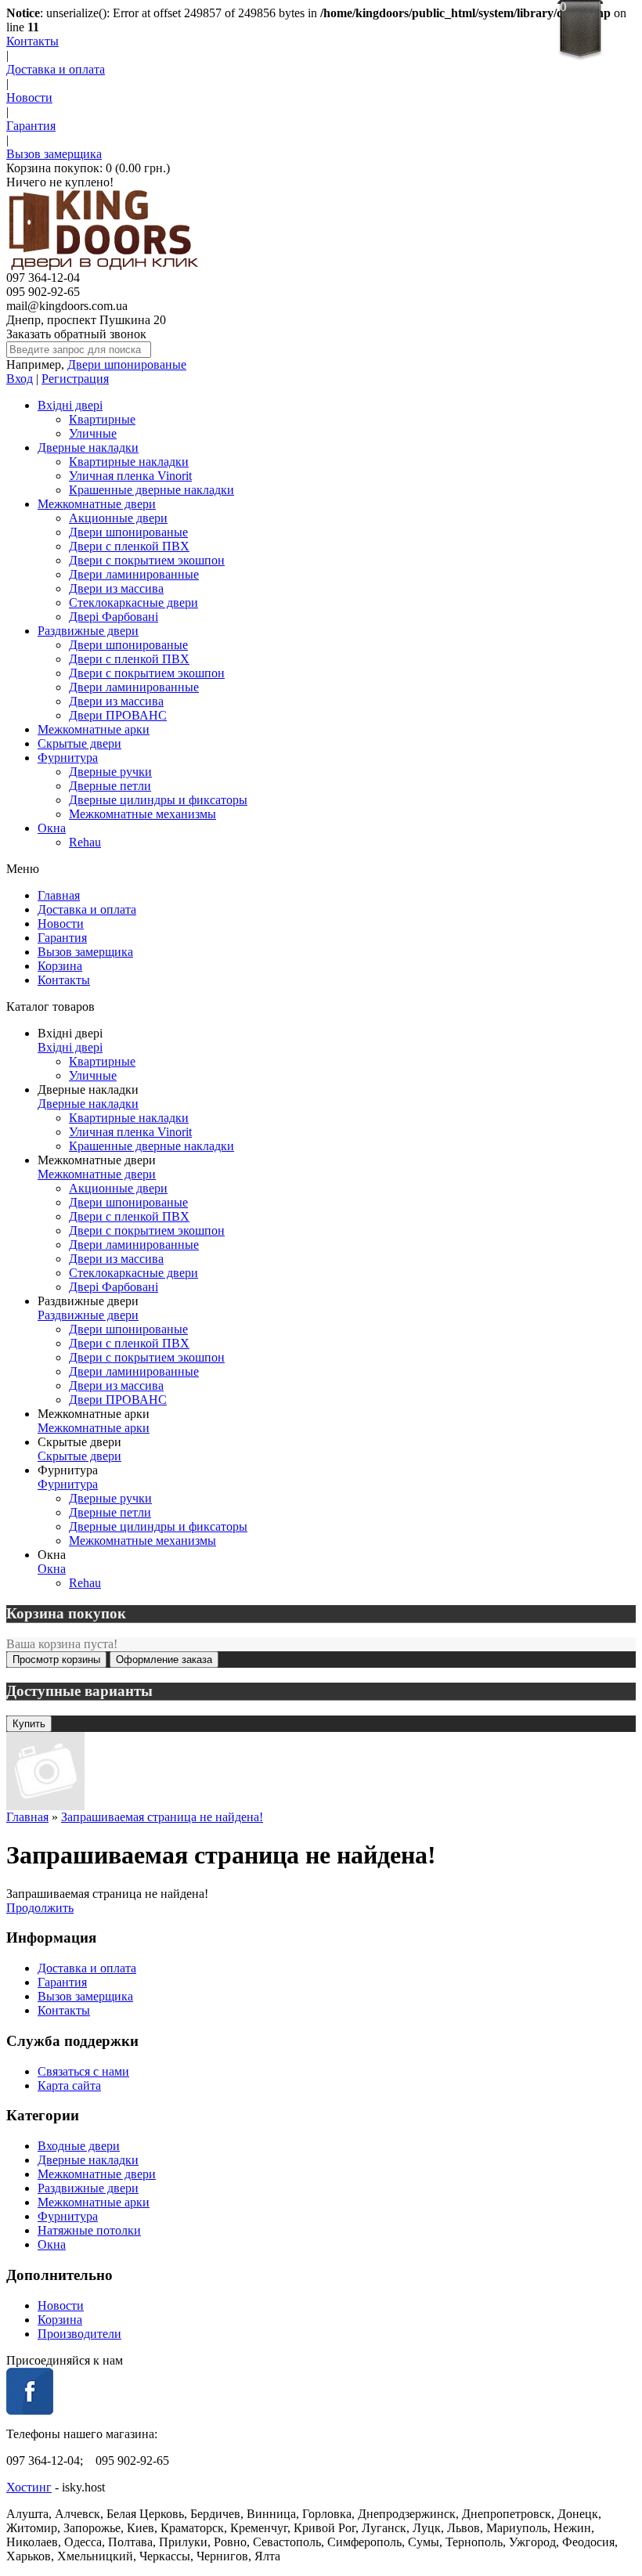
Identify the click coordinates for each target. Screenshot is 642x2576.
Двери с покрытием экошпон (147, 560)
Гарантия (31, 126)
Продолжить (40, 1908)
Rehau (85, 842)
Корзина (60, 966)
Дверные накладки (88, 447)
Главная (59, 895)
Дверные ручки (110, 772)
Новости (29, 97)
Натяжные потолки (89, 2230)
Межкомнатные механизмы (142, 814)
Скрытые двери (79, 743)
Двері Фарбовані (114, 617)
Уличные (93, 433)
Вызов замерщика (54, 154)
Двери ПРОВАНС (118, 715)
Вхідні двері (70, 405)
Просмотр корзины (56, 1660)
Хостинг (29, 2487)
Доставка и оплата (56, 69)
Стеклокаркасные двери (133, 603)
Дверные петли (110, 786)
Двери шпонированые (127, 364)
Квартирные (102, 419)
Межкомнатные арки (94, 729)
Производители (79, 2334)
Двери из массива (116, 588)
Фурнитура (68, 758)
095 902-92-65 (43, 292)
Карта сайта (69, 2085)
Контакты (32, 41)
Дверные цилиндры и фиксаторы (158, 800)
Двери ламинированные (134, 574)
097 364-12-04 (43, 278)
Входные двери (79, 2146)
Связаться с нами (83, 2071)
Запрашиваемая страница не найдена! (162, 1817)
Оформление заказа (164, 1660)
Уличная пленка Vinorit (130, 476)
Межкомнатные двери (97, 504)
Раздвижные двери (88, 631)
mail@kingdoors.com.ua (67, 306)
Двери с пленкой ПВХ (129, 546)
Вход (20, 379)
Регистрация (75, 379)
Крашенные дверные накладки (151, 490)
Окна (52, 828)
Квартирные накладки (129, 462)
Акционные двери (118, 518)
